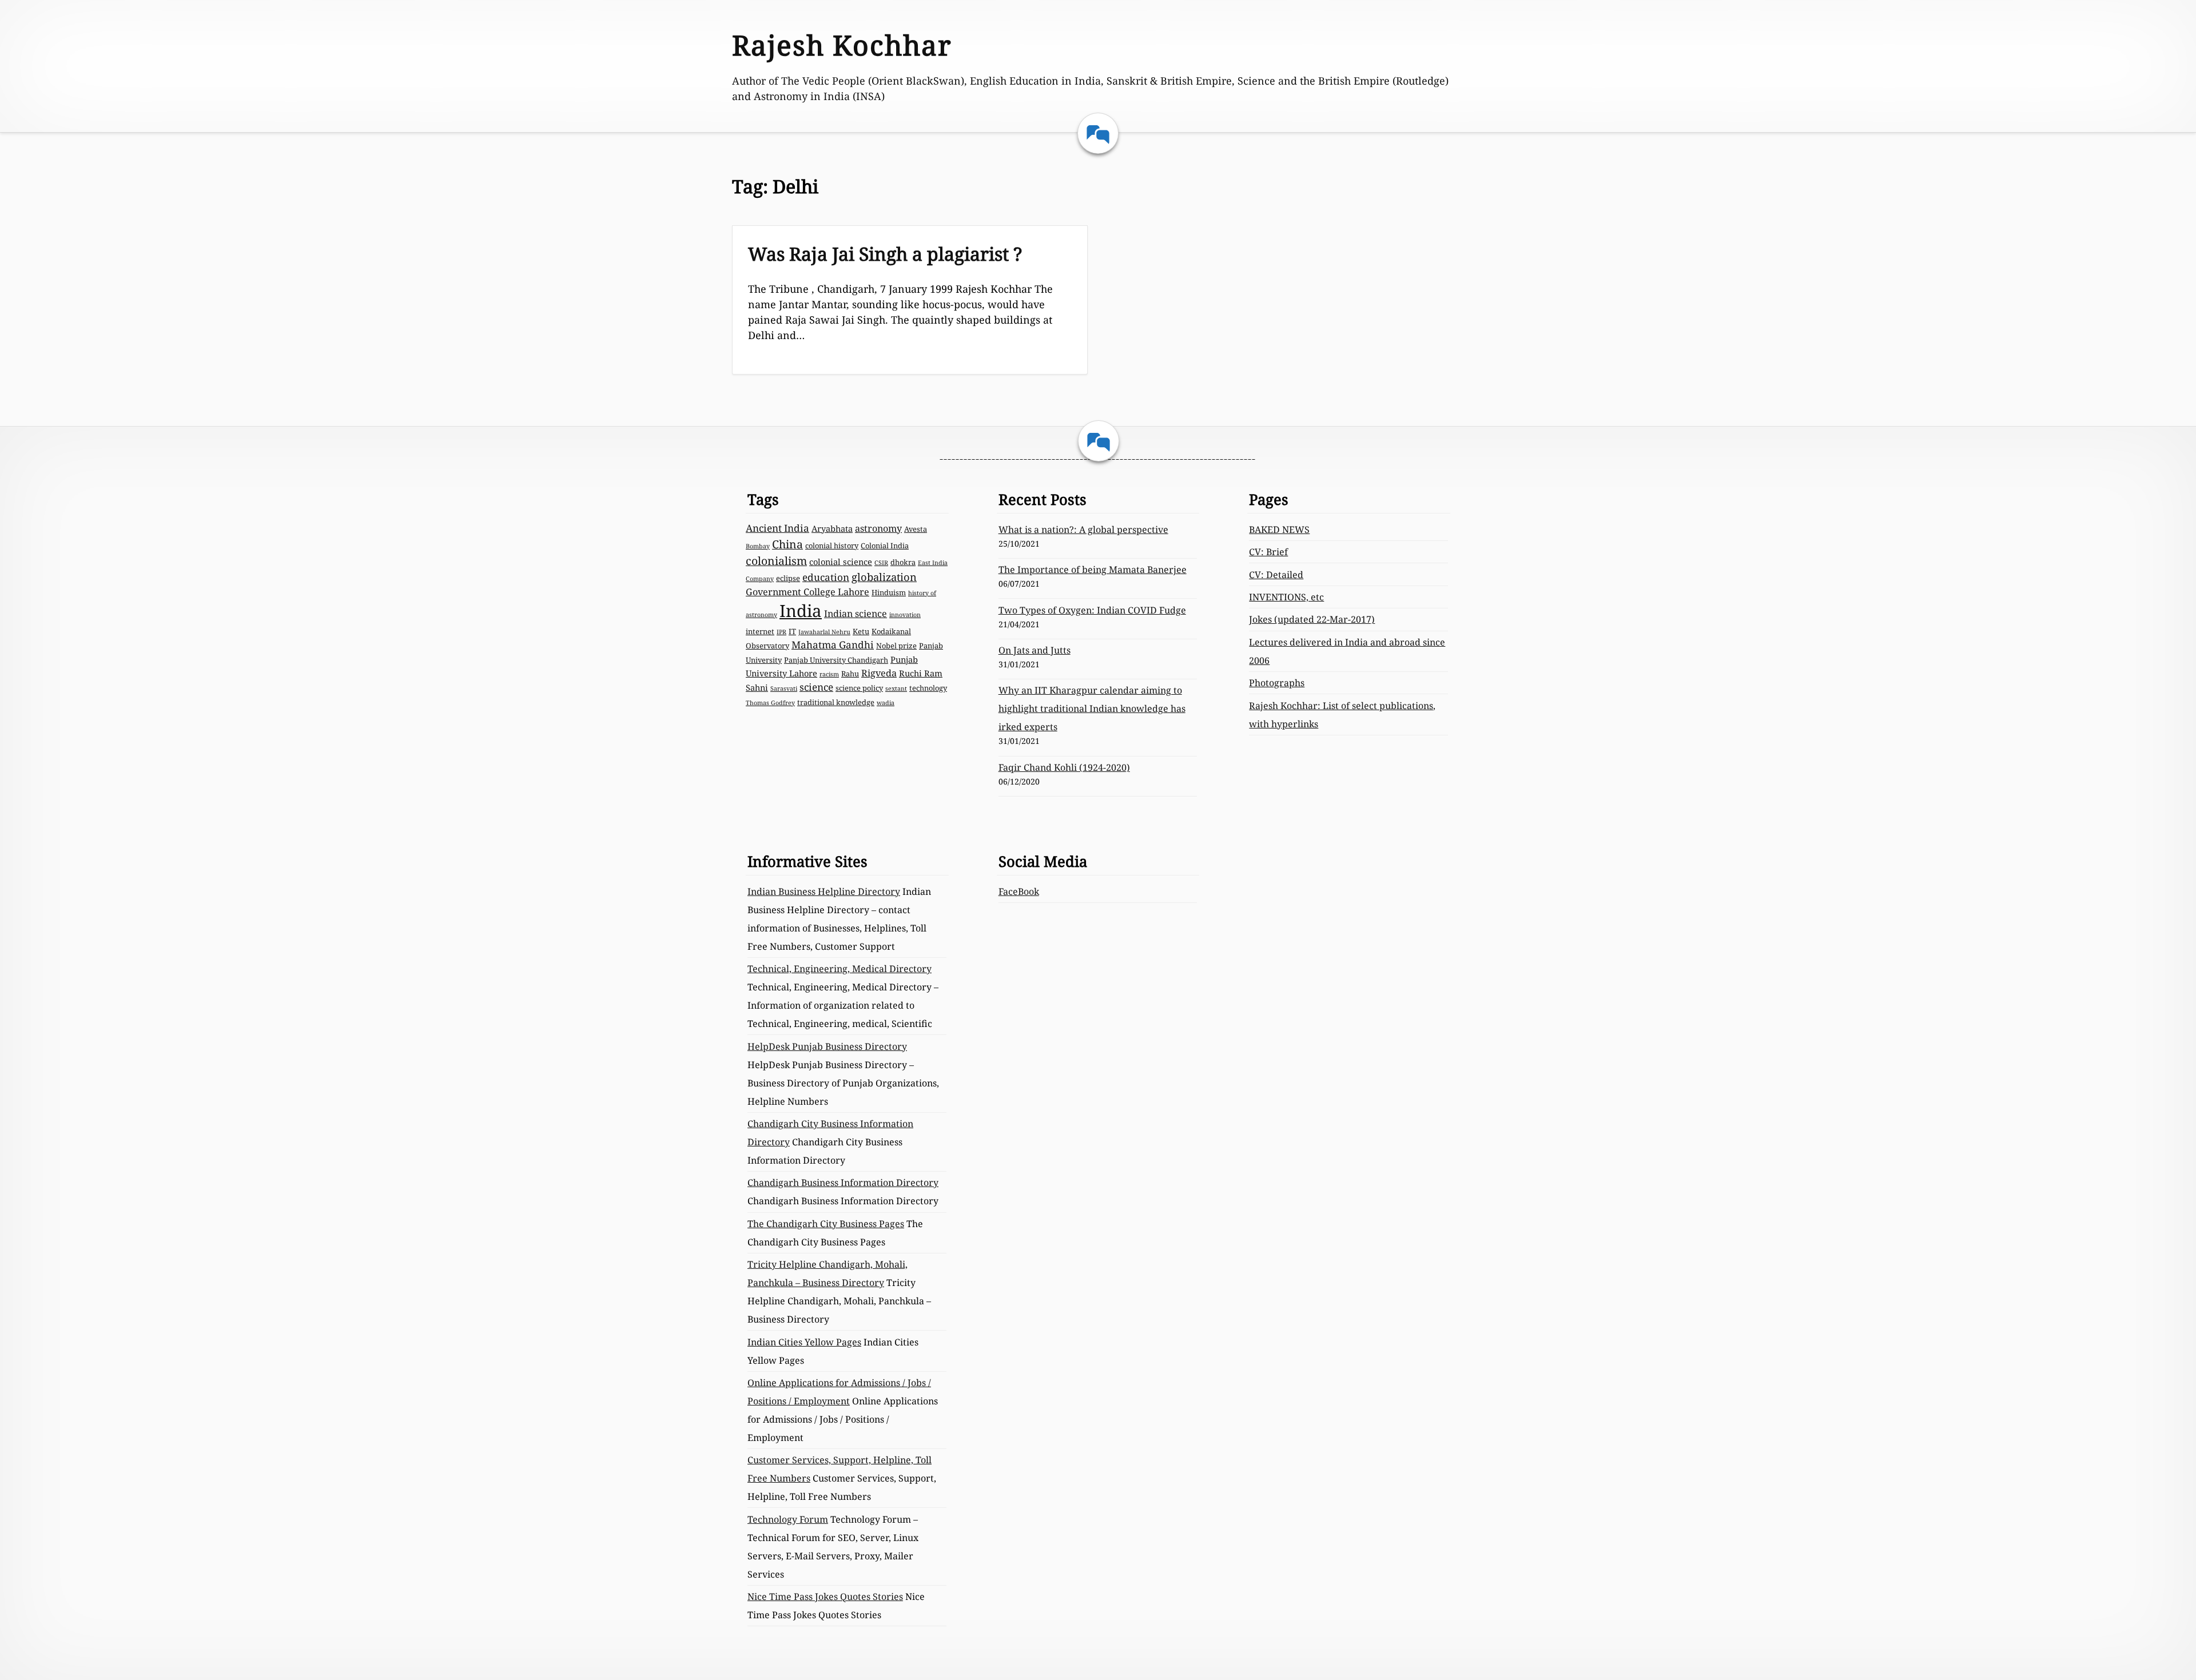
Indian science (856, 614)
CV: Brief (1268, 552)
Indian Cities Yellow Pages (804, 1342)
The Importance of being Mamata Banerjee (1093, 570)
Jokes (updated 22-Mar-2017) (1312, 619)
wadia (886, 703)
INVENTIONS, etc (1286, 597)
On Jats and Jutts (1035, 650)
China (787, 544)
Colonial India (885, 546)
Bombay (758, 546)
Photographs (1277, 683)
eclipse (788, 578)
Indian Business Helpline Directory (824, 891)
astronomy (878, 528)
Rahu (850, 674)
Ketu (861, 631)
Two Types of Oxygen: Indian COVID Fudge (1092, 610)
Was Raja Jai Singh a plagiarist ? (885, 254)
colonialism (776, 561)
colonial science (841, 562)
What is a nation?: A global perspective (1083, 530)
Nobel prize (896, 646)
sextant (896, 688)
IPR (781, 632)
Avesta (916, 529)
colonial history (832, 546)
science (816, 687)
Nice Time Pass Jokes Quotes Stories (825, 1597)
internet (760, 631)
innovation (905, 615)
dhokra (903, 562)
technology (928, 688)
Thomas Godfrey (770, 703)
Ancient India (777, 528)
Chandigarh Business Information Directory (843, 1183)
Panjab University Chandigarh (836, 660)
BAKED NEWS (1279, 530)
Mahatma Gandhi (833, 645)
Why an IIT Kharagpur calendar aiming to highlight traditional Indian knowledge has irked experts (1092, 708)
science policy (859, 688)
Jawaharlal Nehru (824, 632)
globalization (884, 577)
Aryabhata (832, 528)
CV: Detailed (1276, 575)
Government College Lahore (807, 592)
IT (792, 631)
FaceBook (1019, 891)
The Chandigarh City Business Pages (826, 1224)
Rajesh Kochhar (842, 45)
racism (829, 674)
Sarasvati (784, 688)
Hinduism (889, 592)
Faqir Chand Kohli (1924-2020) (1064, 767)
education (826, 577)
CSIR (881, 563)
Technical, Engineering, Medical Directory (840, 969)
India (801, 611)
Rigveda (879, 673)
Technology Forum (788, 1519)
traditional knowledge (836, 702)
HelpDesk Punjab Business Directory (827, 1046)
